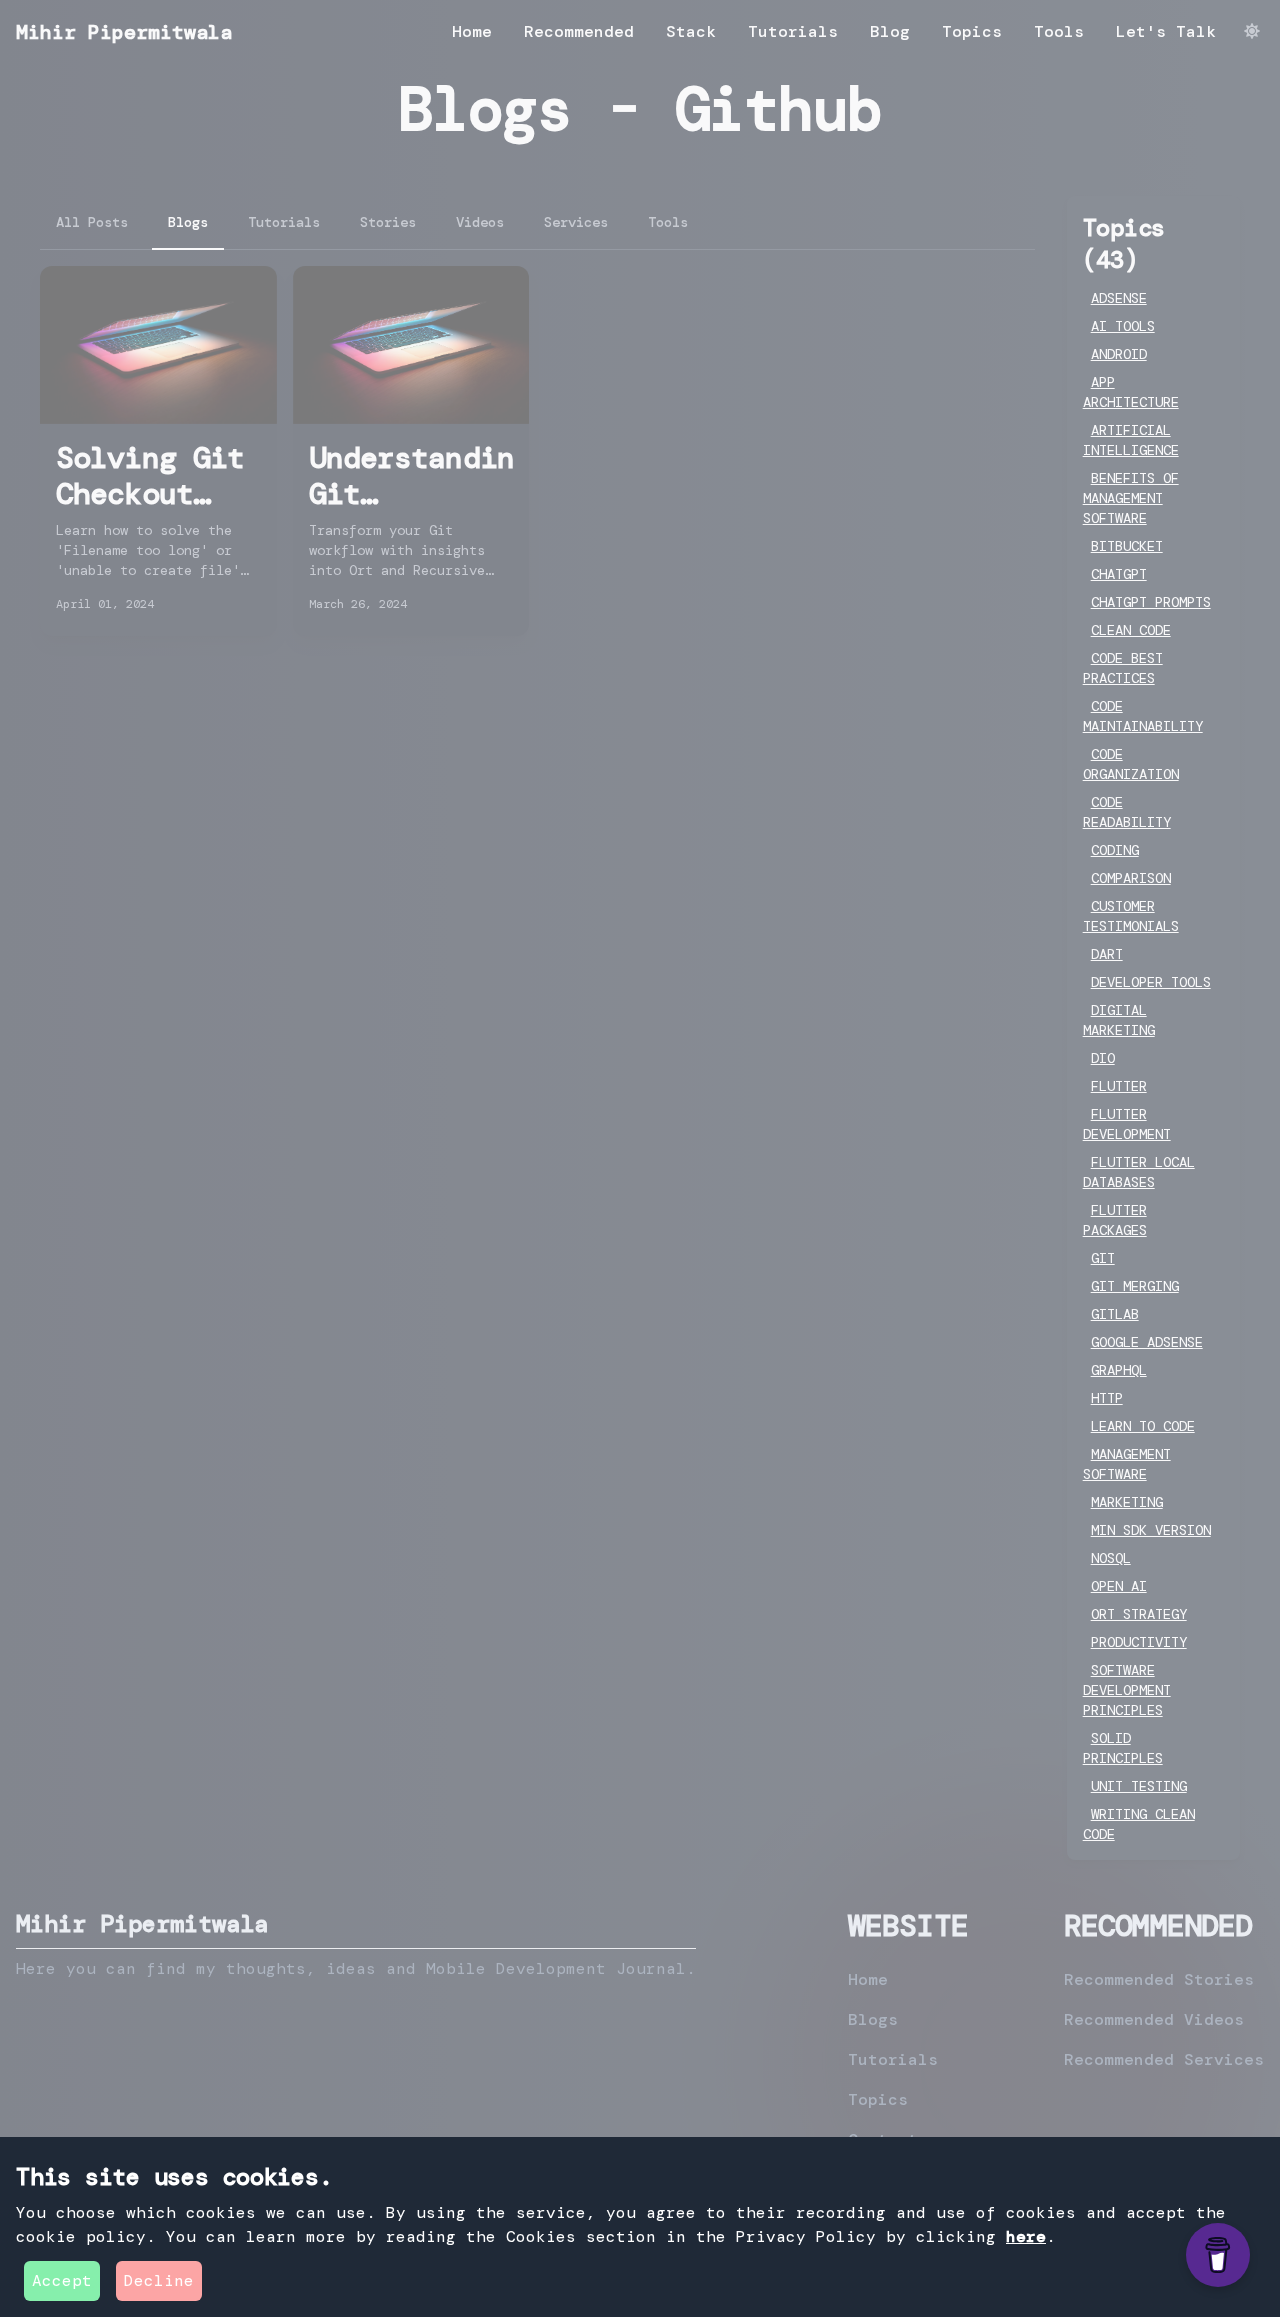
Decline (159, 2280)
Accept (62, 2280)
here (1026, 2236)
